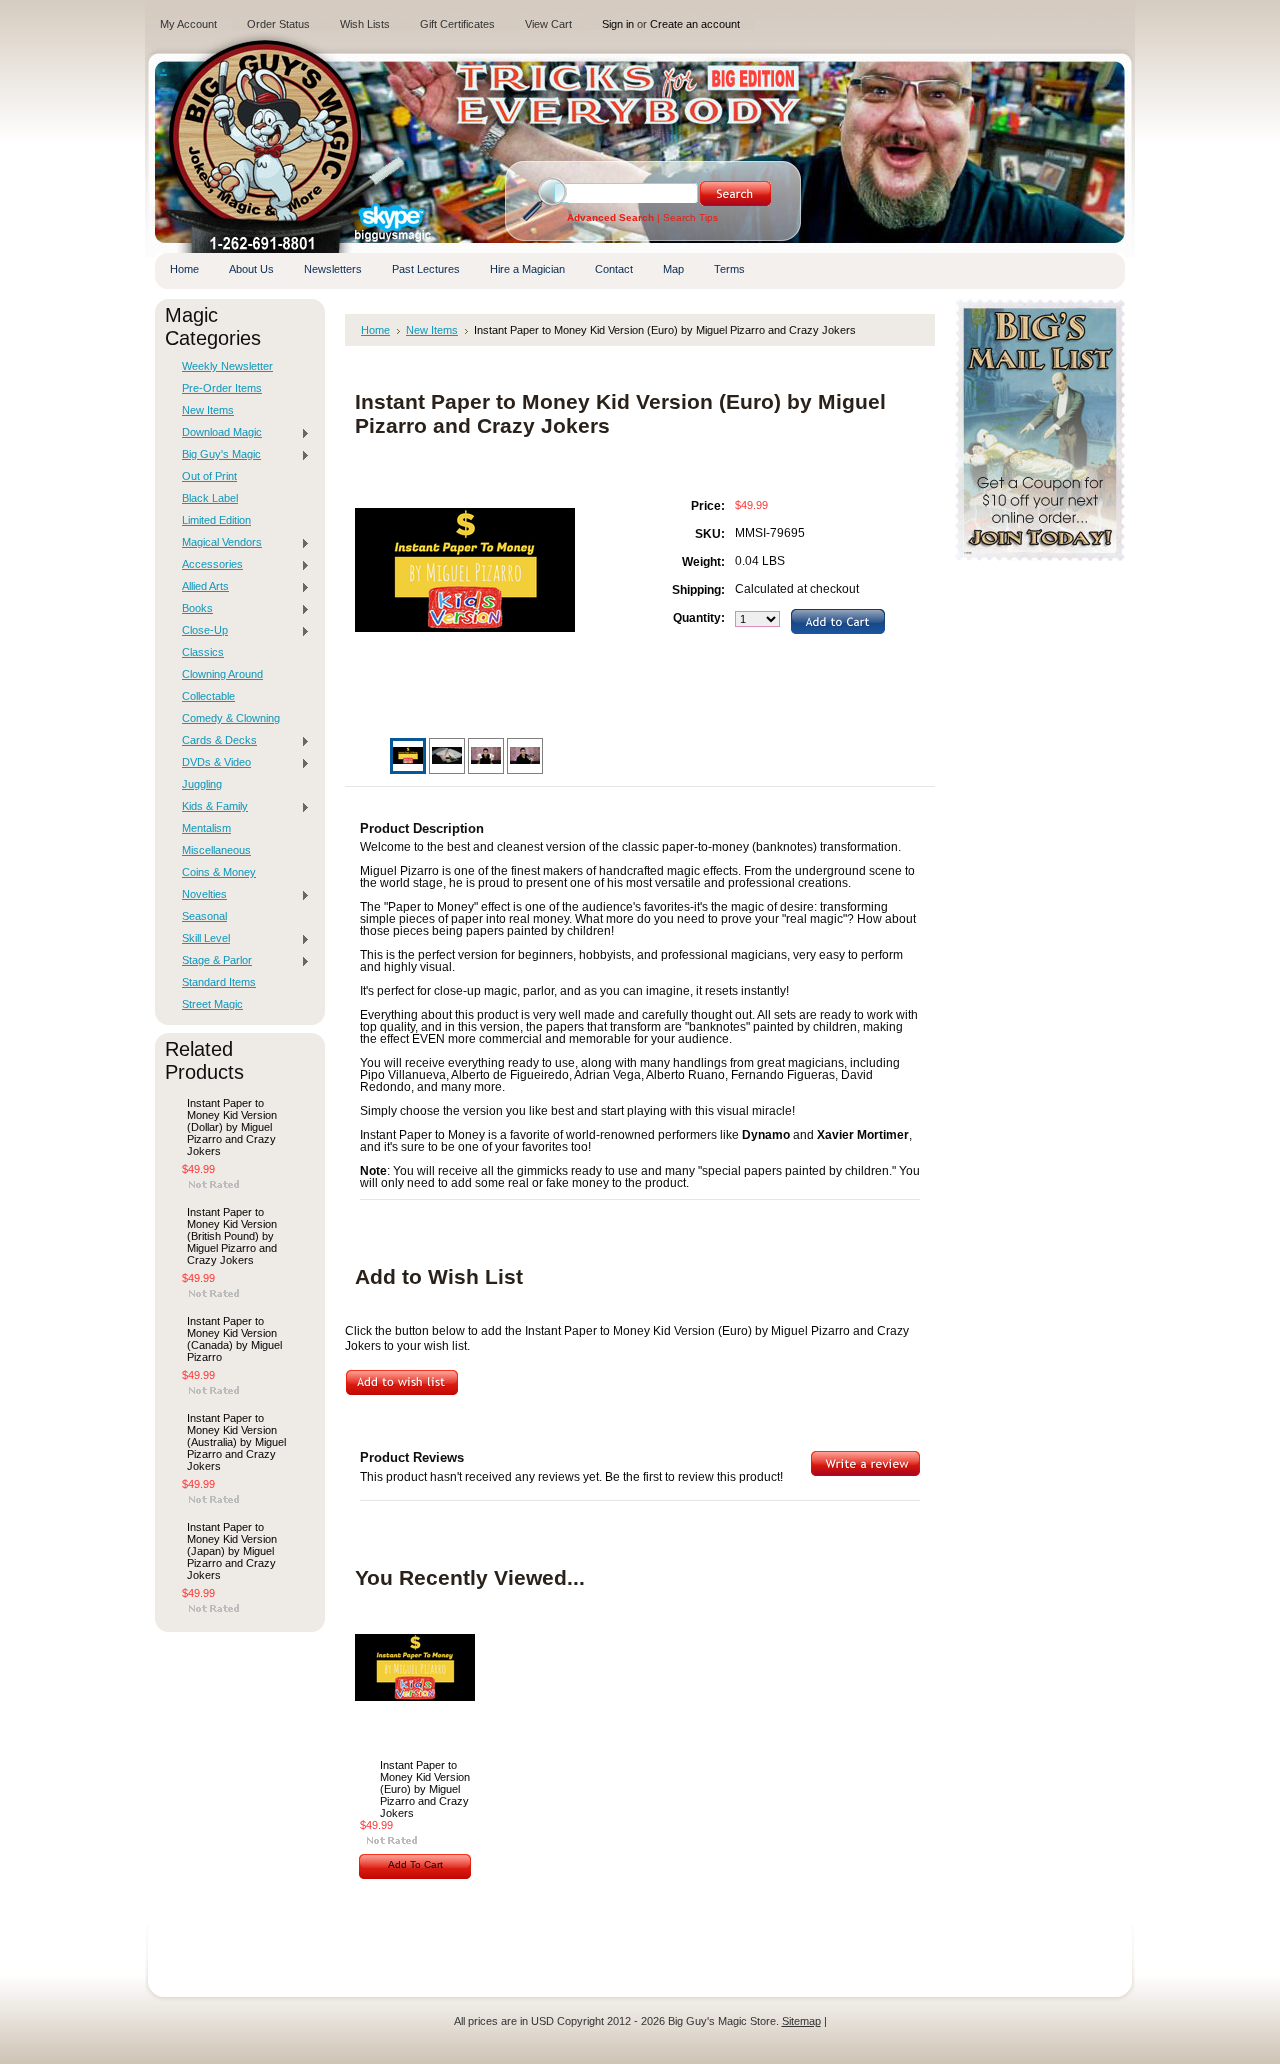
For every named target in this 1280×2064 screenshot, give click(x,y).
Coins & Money (219, 872)
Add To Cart (415, 1864)
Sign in (618, 24)
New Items (208, 410)
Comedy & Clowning (231, 718)
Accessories (207, 565)
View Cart (548, 24)
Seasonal (204, 916)
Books (192, 609)
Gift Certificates (457, 24)
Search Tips (690, 217)
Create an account (695, 24)
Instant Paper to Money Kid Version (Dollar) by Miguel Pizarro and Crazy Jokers (232, 1127)
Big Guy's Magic (216, 455)
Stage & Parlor (212, 961)
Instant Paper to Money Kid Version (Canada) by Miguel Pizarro (234, 1339)
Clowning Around (222, 674)
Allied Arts (200, 587)
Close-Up (200, 631)
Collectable (208, 696)
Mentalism (206, 828)
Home (375, 330)
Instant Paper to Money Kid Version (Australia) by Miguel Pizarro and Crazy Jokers (236, 1442)
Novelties (199, 895)
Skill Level (201, 939)
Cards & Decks (214, 741)
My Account (188, 24)
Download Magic (217, 433)
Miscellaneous (216, 850)
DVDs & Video (211, 763)
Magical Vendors (217, 543)
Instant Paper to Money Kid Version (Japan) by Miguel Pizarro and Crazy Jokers (232, 1551)
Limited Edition (216, 520)
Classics (203, 652)
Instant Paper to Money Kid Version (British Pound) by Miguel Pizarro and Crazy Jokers (232, 1236)
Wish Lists (365, 24)
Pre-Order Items (222, 388)
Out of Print (209, 476)
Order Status (278, 24)
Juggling (202, 784)
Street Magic (212, 1004)
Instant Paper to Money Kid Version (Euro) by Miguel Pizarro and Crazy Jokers (425, 1789)
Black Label (210, 498)
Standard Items (219, 982)
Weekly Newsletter (227, 366)
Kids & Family (210, 807)
